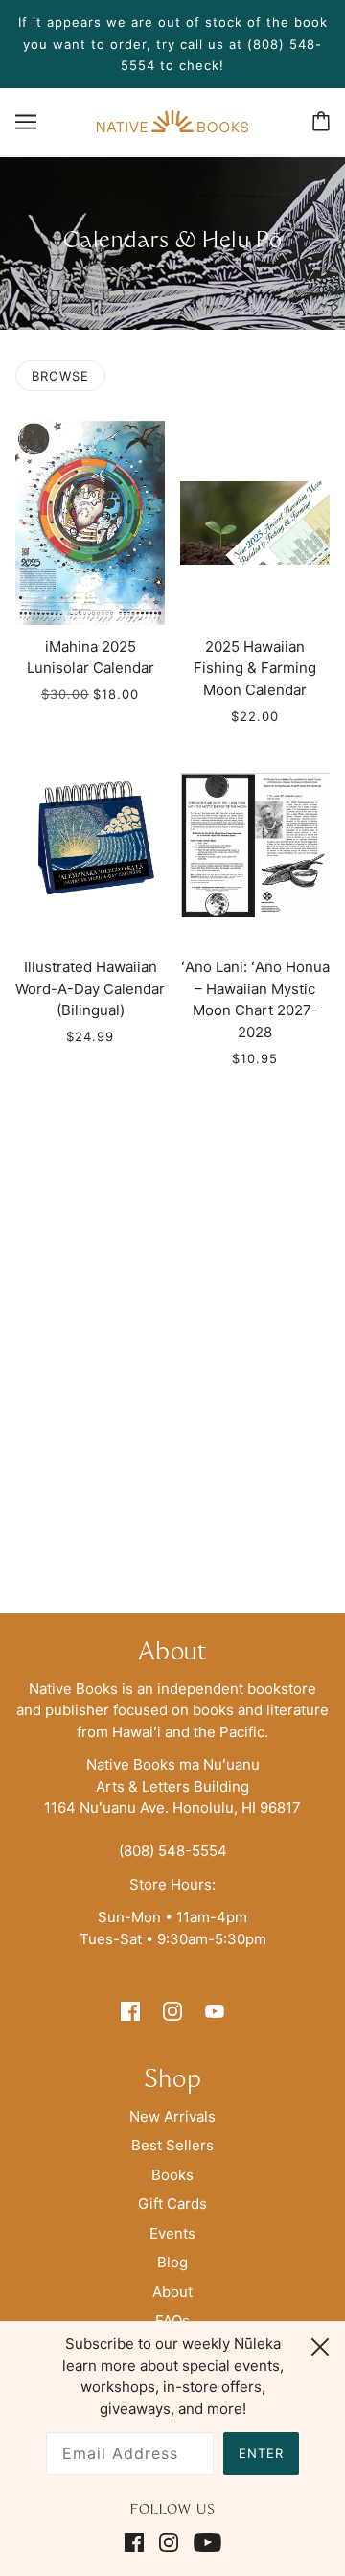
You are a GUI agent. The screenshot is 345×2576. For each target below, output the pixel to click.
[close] (320, 2344)
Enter (261, 2453)
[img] (130, 2011)
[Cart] (321, 121)
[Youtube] (204, 2543)
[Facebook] (138, 2543)
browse (60, 376)
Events (172, 2233)
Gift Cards (172, 2204)
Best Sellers (172, 2145)
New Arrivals (172, 2116)
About (172, 2292)
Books (172, 2175)
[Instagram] (169, 2543)
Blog (172, 2262)
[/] (172, 120)
